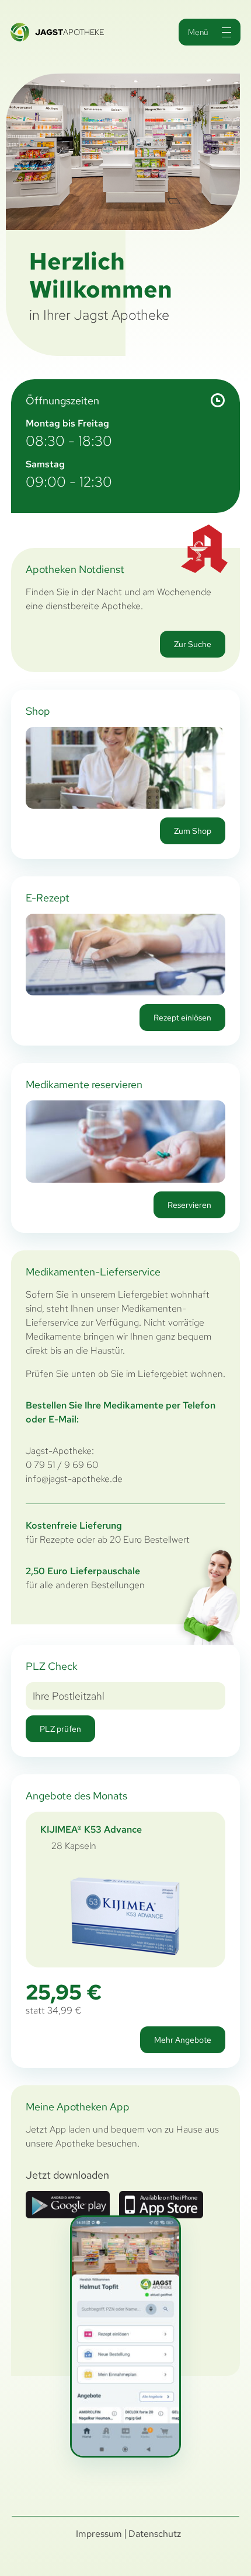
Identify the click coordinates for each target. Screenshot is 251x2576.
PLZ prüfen (60, 1729)
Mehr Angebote (183, 2040)
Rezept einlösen (182, 1018)
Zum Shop (193, 831)
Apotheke (69, 32)
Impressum (99, 2534)
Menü (198, 32)
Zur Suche (193, 644)
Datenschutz (155, 2534)
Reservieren (189, 1205)
